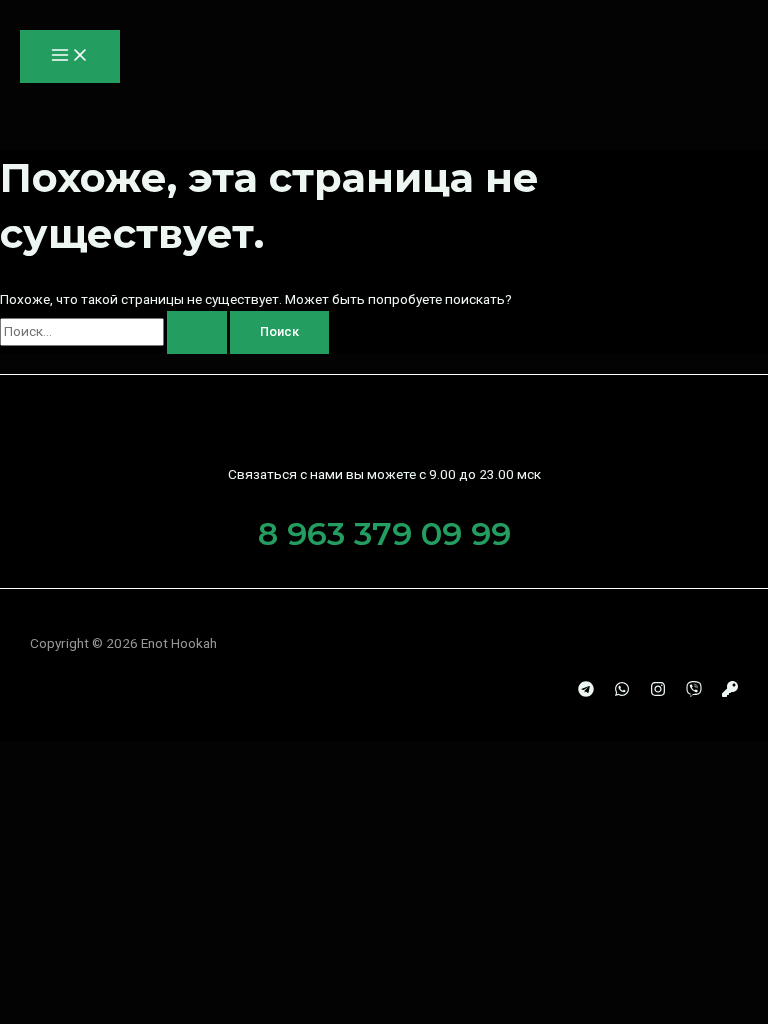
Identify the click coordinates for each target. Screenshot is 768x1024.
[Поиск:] (115, 331)
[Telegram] (586, 692)
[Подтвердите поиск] (197, 332)
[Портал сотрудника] (730, 692)
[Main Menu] (70, 56)
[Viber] (694, 692)
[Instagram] (658, 692)
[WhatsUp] (622, 692)
